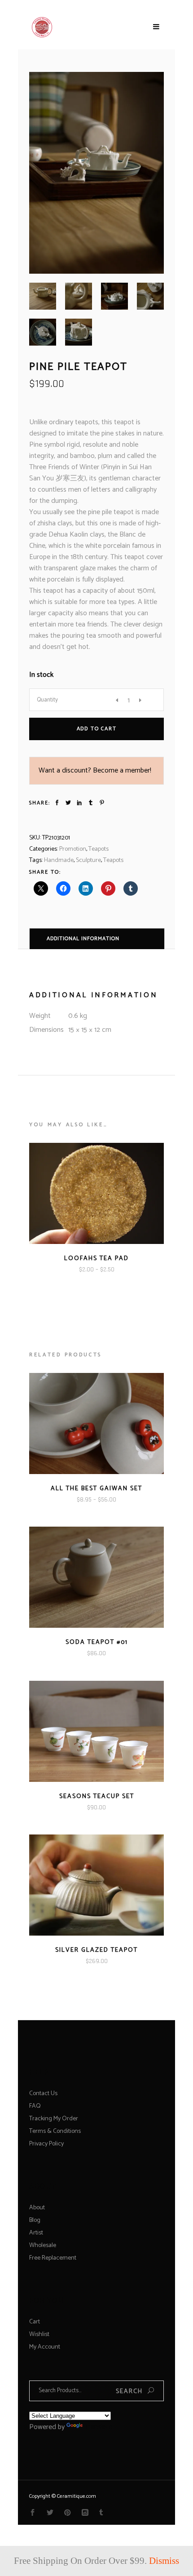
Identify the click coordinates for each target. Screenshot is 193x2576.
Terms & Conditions (55, 2131)
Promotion (73, 849)
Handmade (59, 860)
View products (72, 1512)
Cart (35, 2322)
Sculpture (88, 860)
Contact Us (43, 2094)
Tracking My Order (54, 2119)
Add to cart (97, 729)
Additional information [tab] (83, 939)
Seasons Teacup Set (97, 1797)
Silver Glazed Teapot (96, 1950)
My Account (45, 2347)
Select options (71, 1282)
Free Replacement (53, 2258)
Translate (98, 2427)
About (37, 2208)
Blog (35, 2220)
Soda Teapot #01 (97, 1642)
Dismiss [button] (164, 2561)
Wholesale (43, 2245)
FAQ (35, 2106)
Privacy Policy (46, 2144)
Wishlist (39, 2334)
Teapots (99, 849)
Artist (36, 2233)
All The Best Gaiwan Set (96, 1489)
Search (129, 2392)
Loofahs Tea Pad (96, 1259)
